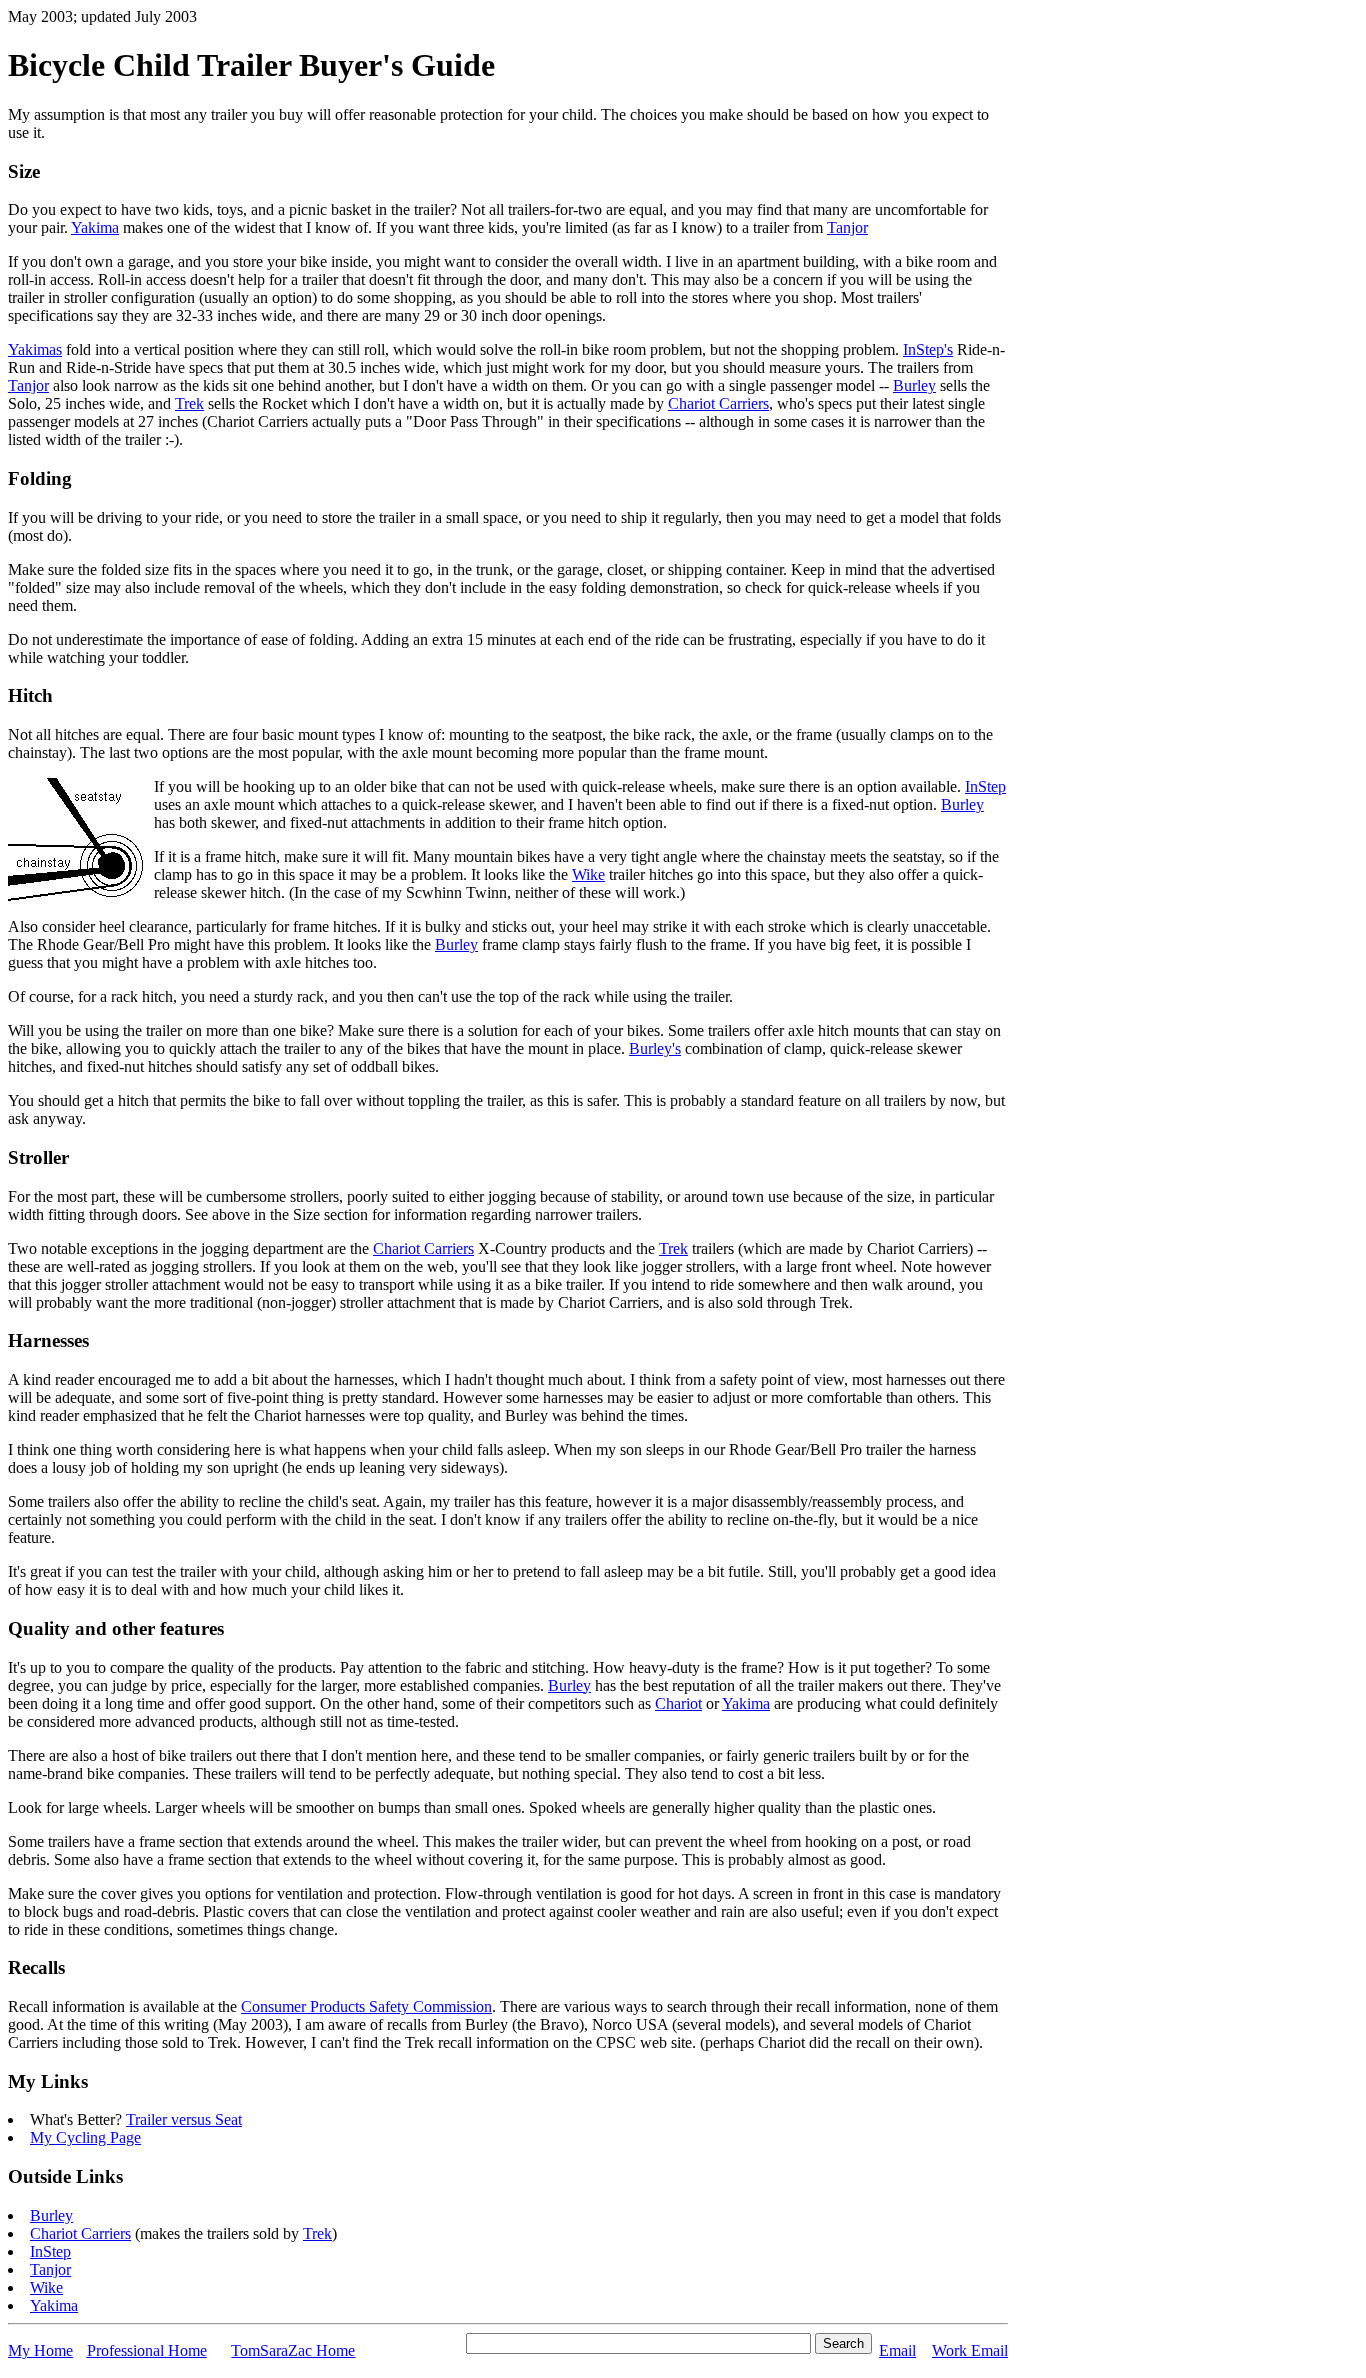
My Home (40, 2350)
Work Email (970, 2350)
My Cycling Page (85, 2137)
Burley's (655, 1048)
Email (897, 2350)
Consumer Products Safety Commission (366, 2006)
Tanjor (847, 227)
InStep (985, 786)
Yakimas (35, 349)
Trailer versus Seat (184, 2119)
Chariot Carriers (718, 403)
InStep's (928, 349)
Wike (588, 874)
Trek (189, 403)
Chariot (678, 1703)
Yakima (95, 227)
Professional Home (147, 2350)
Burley (914, 385)
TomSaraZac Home (293, 2350)
